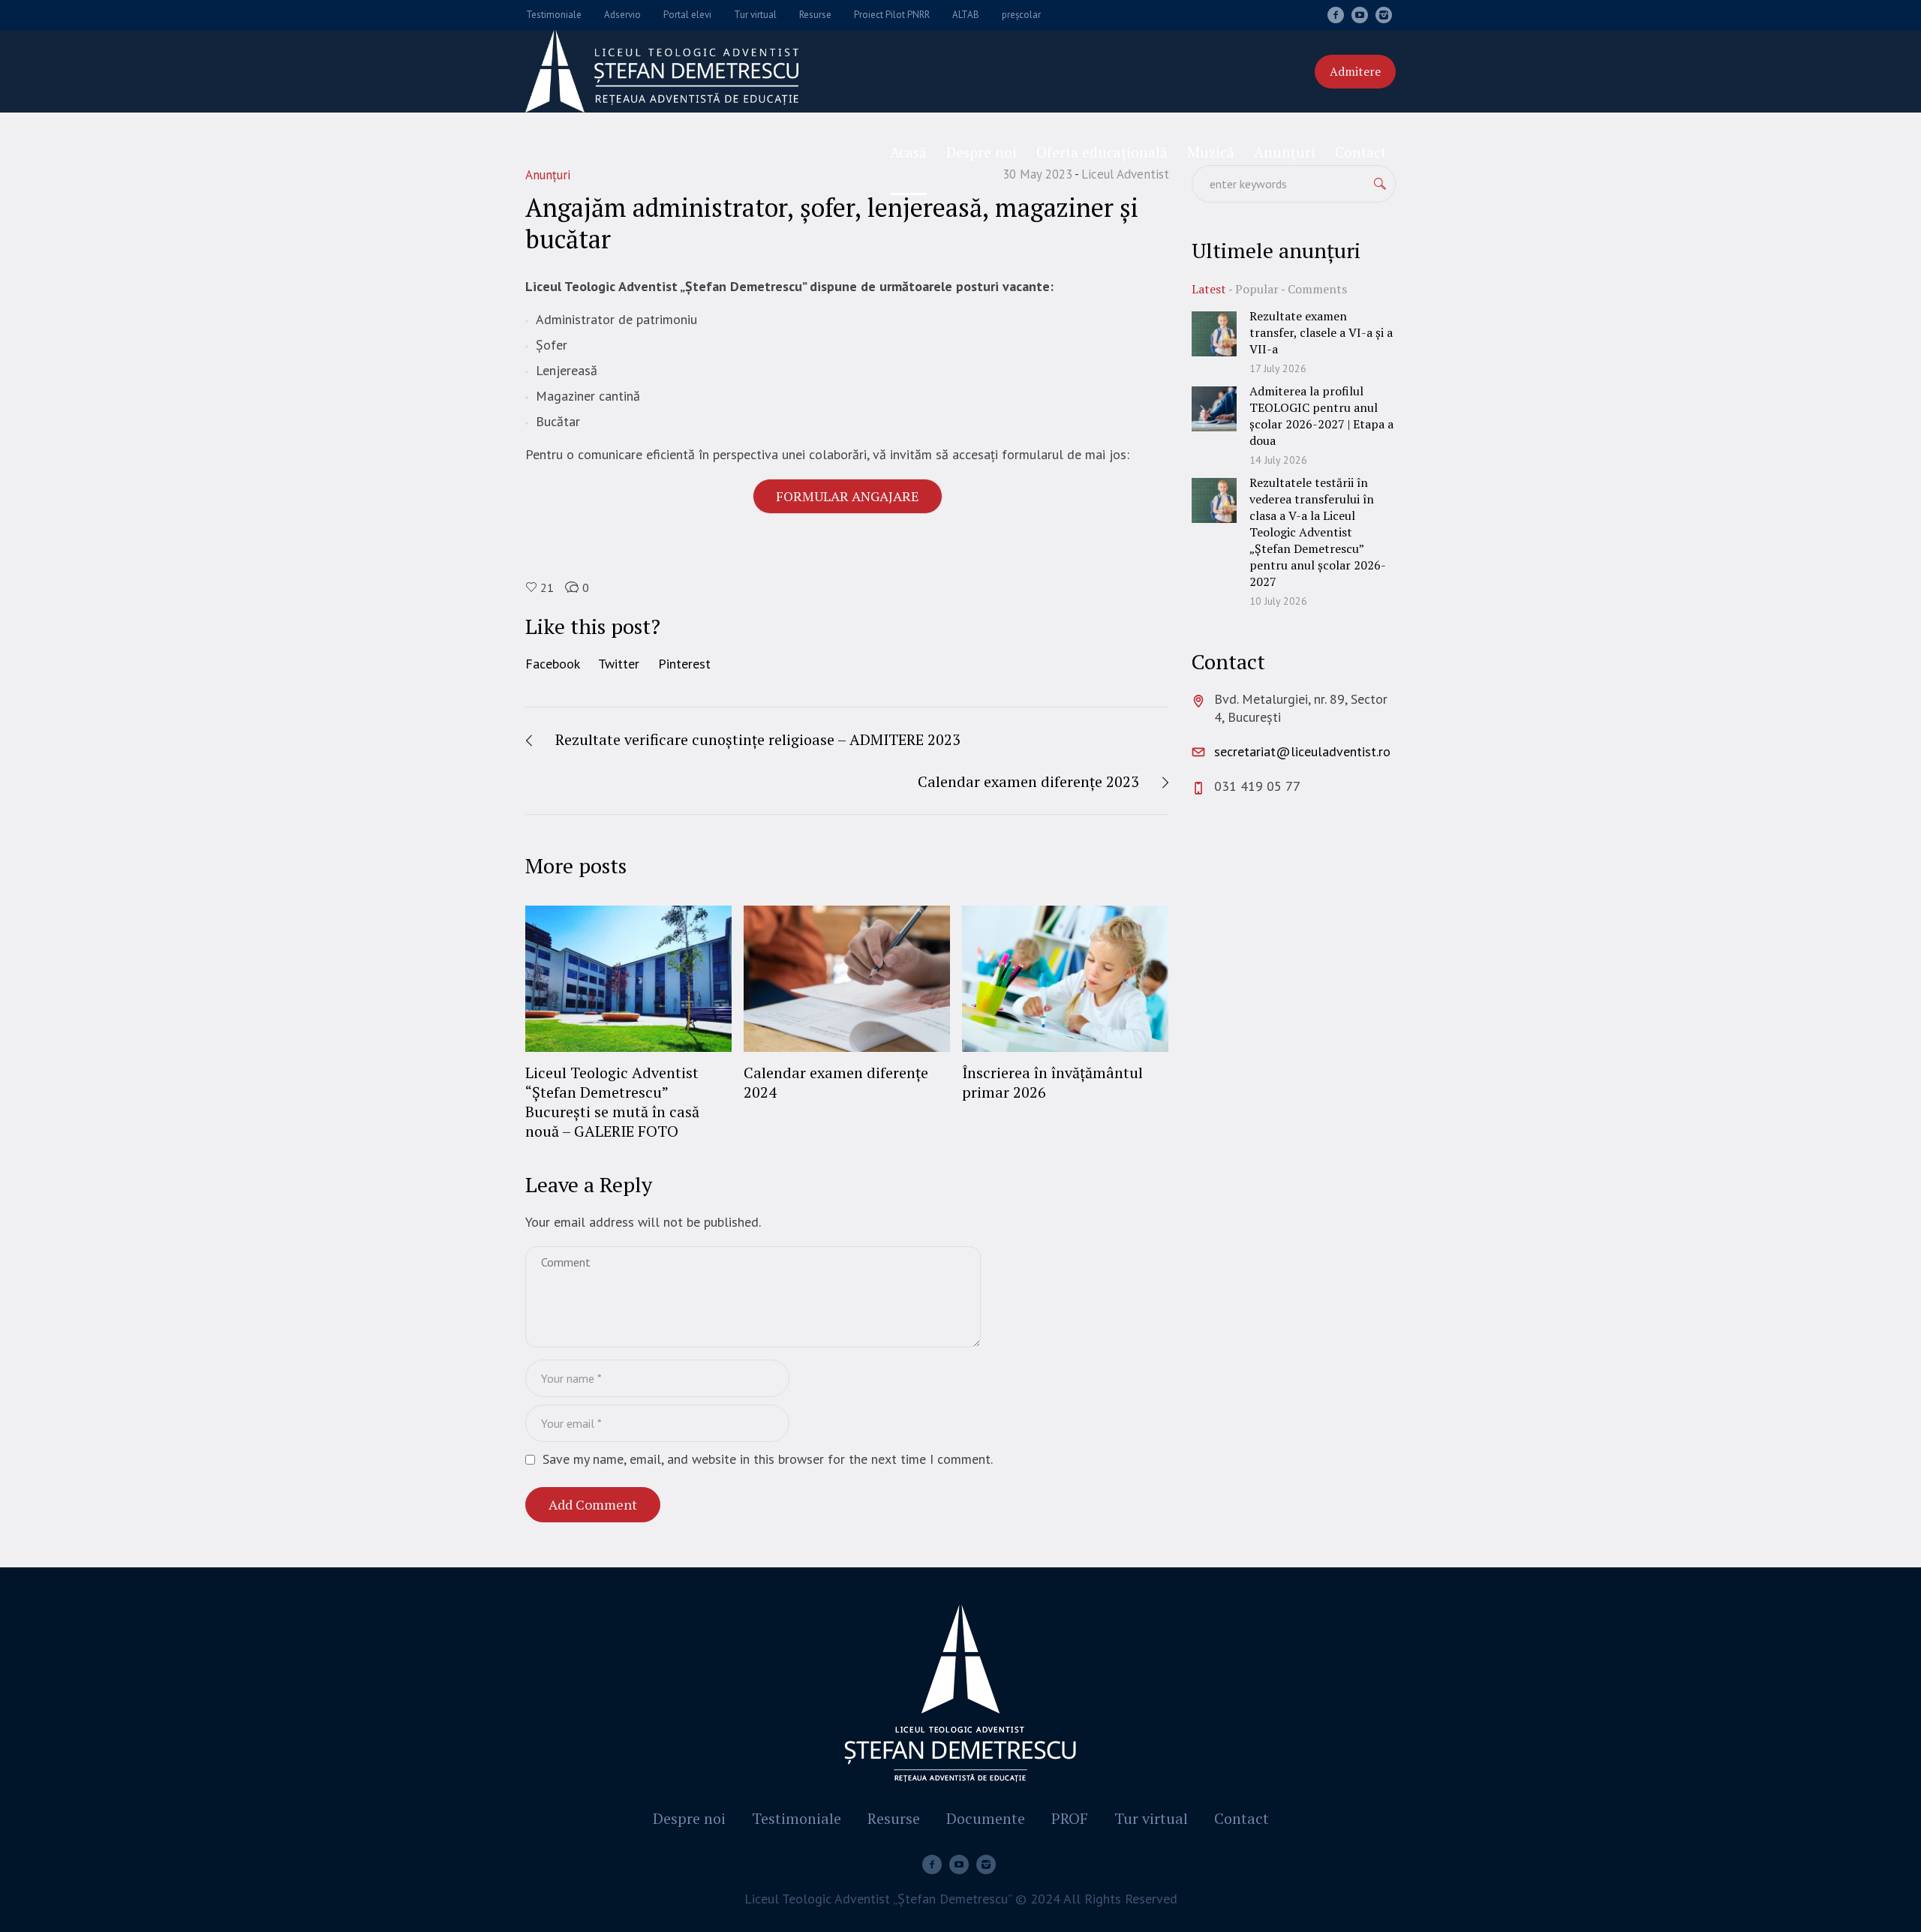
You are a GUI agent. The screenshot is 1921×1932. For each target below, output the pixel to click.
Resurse (894, 1819)
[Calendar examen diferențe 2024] (847, 978)
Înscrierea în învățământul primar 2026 (1052, 1082)
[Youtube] (1360, 15)
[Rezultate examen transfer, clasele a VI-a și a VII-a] (1214, 333)
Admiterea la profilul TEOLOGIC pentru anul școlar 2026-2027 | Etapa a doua (1321, 416)
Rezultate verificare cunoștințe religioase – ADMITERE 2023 (758, 739)
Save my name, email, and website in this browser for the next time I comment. (768, 1459)
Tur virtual (1151, 1819)
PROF (1070, 1819)
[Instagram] (1384, 15)
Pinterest (684, 664)
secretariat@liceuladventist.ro (1302, 751)
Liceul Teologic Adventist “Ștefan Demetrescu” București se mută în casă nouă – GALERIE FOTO (612, 1102)
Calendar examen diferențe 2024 (836, 1082)
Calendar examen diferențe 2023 (1028, 781)
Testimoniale (797, 1819)
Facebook (553, 664)
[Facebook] (1336, 15)
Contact (1242, 1819)
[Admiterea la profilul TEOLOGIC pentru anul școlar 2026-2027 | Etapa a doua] (1214, 408)
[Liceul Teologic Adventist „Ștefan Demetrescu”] (960, 1697)
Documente (986, 1819)
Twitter (619, 664)
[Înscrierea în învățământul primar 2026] (1065, 978)
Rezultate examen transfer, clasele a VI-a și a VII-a (1321, 332)
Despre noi (689, 1819)
